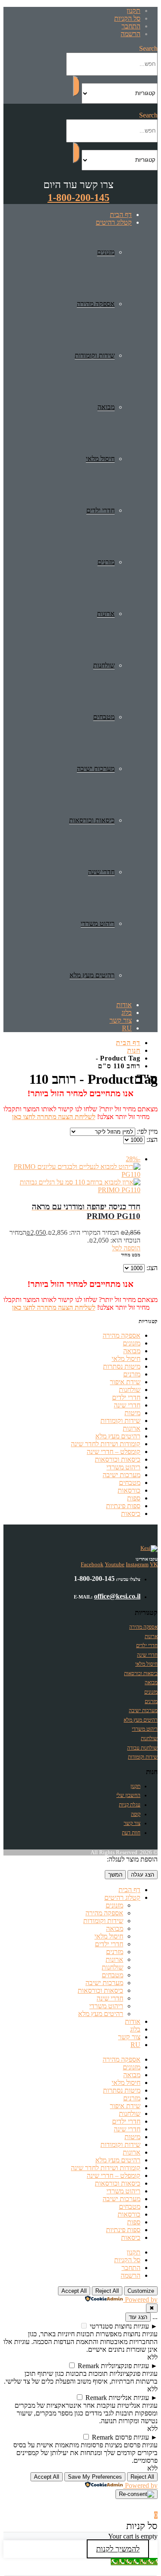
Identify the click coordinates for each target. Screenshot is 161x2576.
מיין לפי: (146, 1131)
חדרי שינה (101, 872)
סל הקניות (127, 18)
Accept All (74, 2291)
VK (154, 1564)
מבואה (106, 407)
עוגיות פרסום (132, 2437)
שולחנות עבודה (142, 1748)
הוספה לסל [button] (126, 1248)
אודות (124, 1005)
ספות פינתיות (123, 1506)
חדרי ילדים (100, 510)
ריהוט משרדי (98, 923)
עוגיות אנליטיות (129, 2398)
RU (127, 1028)
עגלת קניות (130, 1805)
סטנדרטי (101, 2326)
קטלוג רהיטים (114, 222)
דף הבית (121, 215)
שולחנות (104, 665)
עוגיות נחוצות (132, 2326)
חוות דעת (131, 1833)
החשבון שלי (128, 1795)
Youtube (115, 1564)
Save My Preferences (95, 2477)
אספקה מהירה (96, 304)
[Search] (76, 86)
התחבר (131, 26)
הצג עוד (138, 2317)
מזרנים (106, 562)
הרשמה (131, 34)
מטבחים (104, 717)
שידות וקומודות (95, 355)
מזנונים (106, 252)
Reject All (107, 2291)
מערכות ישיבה (96, 768)
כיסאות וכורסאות (92, 820)
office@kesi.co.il (117, 1596)
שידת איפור (125, 1382)
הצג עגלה (143, 1875)
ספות (134, 1498)
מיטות (132, 1413)
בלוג (127, 1013)
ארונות (106, 614)
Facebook (92, 1564)
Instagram (137, 1564)
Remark (88, 2366)
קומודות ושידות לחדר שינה (106, 1444)
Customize (141, 2291)
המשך (115, 1875)
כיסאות (131, 1514)
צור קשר (121, 1020)
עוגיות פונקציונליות (125, 2366)
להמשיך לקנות (118, 2549)
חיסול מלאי (100, 459)
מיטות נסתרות (122, 1366)
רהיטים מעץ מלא (92, 975)
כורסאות (129, 1490)
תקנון (134, 11)
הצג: (151, 1140)
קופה (136, 1814)
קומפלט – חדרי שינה (114, 1452)
